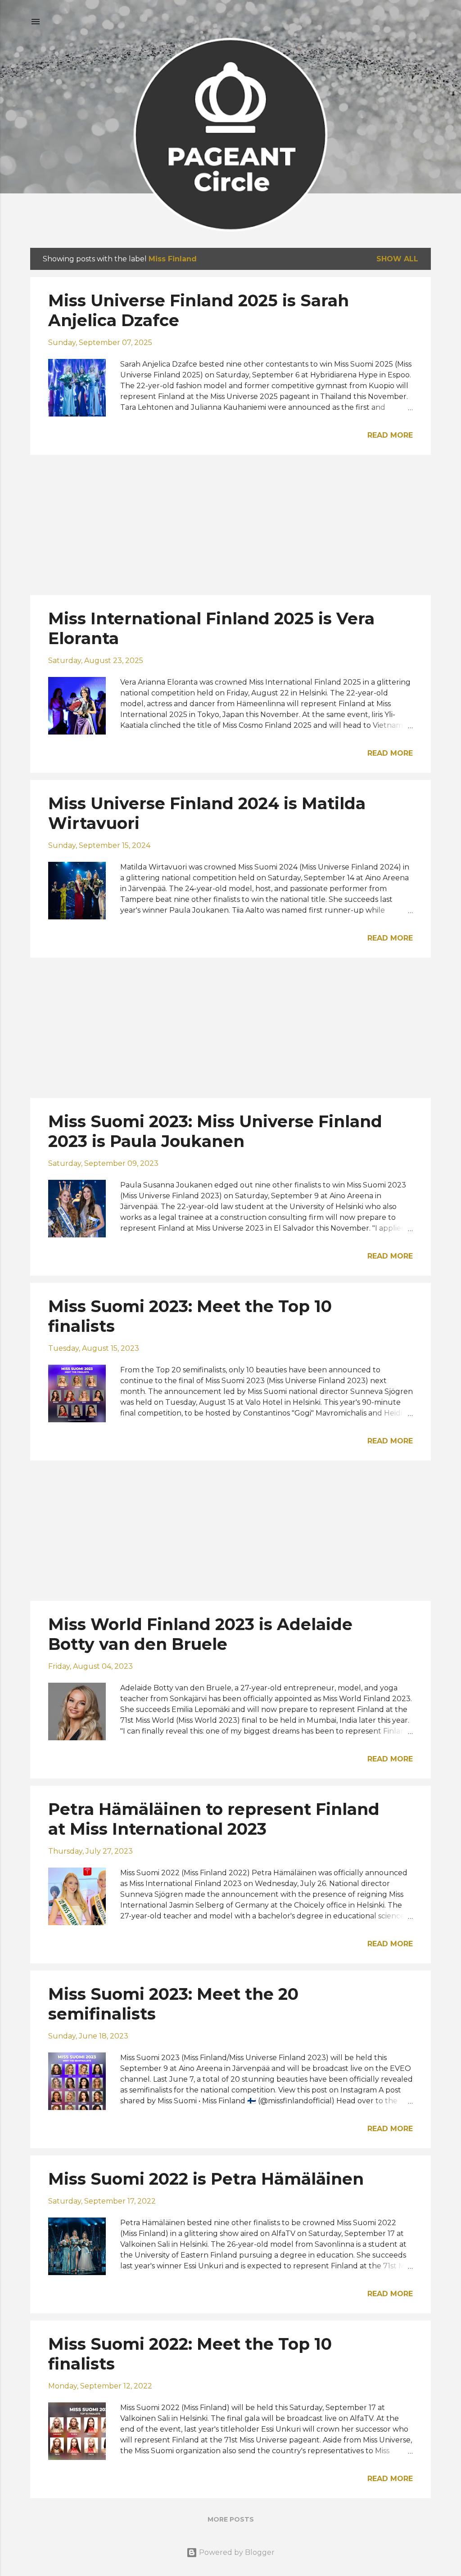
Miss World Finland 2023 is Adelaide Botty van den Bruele (200, 1634)
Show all (397, 259)
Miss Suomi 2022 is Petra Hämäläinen (206, 2179)
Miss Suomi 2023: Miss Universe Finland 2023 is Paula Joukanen (215, 1131)
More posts (231, 2519)
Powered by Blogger (236, 2552)
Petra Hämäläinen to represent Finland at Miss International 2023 (214, 1819)
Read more (390, 435)
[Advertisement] (230, 525)
